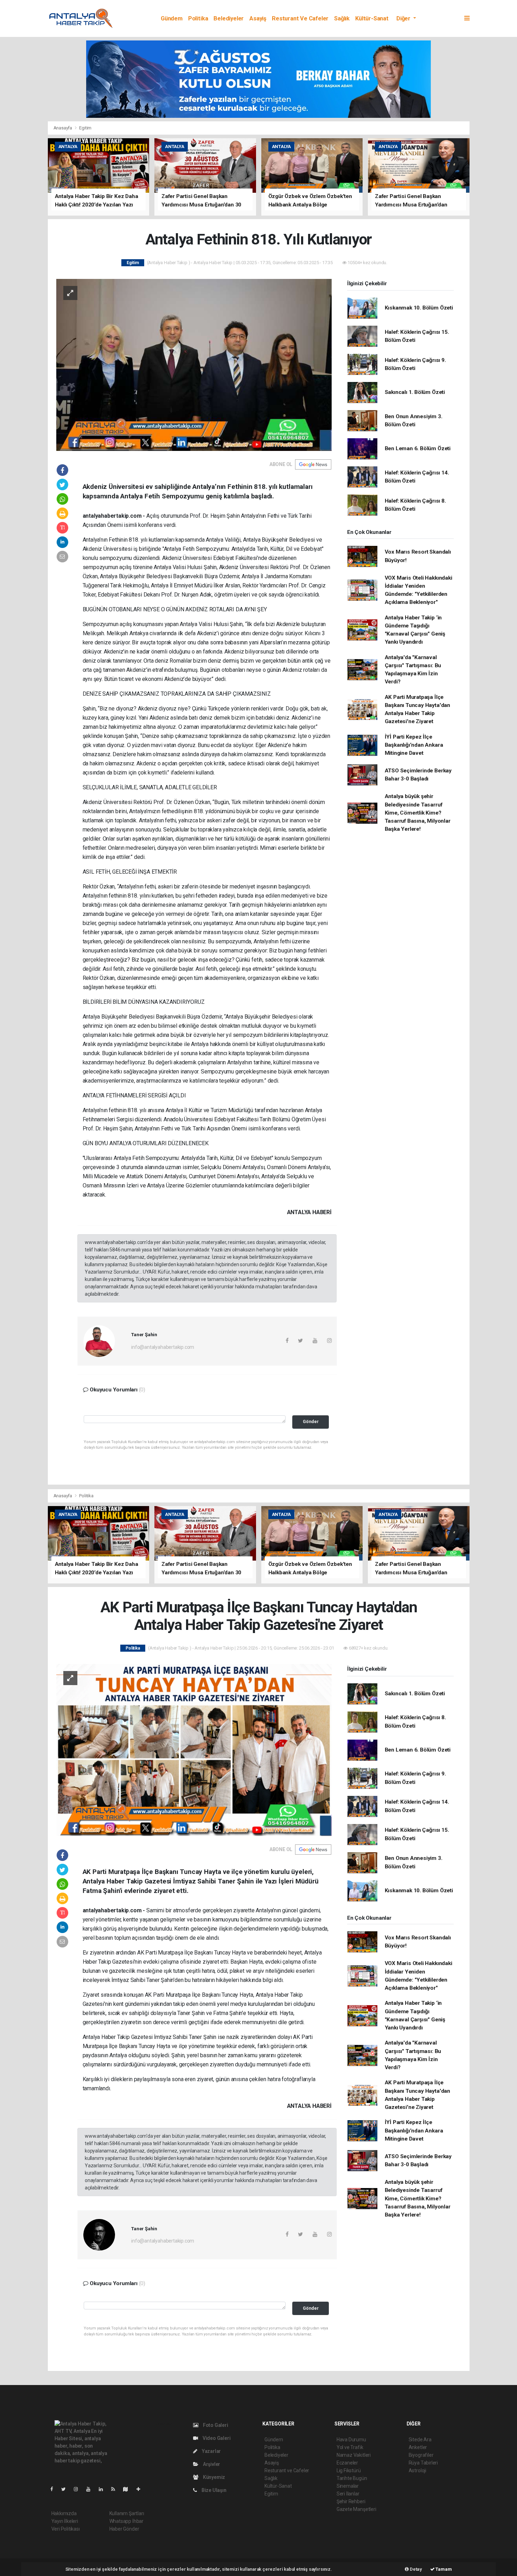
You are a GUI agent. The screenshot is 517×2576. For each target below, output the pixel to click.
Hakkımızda (64, 2513)
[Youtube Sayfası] (91, 2489)
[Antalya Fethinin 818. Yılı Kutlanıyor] (194, 364)
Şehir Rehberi (351, 2501)
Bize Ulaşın (213, 2490)
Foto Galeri (215, 2425)
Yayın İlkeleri (65, 2521)
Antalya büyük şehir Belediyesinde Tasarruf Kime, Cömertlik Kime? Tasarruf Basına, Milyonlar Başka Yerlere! (418, 813)
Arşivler (211, 2464)
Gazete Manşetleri (356, 2509)
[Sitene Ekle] (141, 2489)
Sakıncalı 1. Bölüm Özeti (415, 392)
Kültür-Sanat (372, 18)
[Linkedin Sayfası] (104, 2489)
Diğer (404, 18)
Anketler (418, 2447)
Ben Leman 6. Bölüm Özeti (418, 448)
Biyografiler (421, 2455)
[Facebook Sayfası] (55, 2489)
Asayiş (258, 18)
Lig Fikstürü (349, 2470)
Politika (198, 18)
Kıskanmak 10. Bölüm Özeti (419, 308)
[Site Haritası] (128, 2489)
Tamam (443, 2569)
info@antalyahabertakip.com (163, 1347)
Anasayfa (63, 128)
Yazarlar (211, 2451)
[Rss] (116, 2489)
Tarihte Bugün (352, 2478)
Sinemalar (348, 2486)
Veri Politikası (66, 2529)
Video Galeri (216, 2438)
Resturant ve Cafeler (300, 18)
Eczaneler (347, 2463)
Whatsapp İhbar (126, 2521)
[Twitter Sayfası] (66, 2489)
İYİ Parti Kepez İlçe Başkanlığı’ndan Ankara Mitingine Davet (414, 745)
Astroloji (417, 2470)
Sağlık (342, 18)
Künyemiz (213, 2477)
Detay (415, 2569)
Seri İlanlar (348, 2494)
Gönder (311, 1421)
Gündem (172, 18)
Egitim (85, 128)
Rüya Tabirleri (423, 2463)
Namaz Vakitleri (354, 2455)
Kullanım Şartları (127, 2513)
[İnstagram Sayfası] (79, 2489)
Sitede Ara (420, 2440)
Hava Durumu (351, 2440)
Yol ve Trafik (350, 2447)
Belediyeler (229, 18)
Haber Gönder (124, 2529)
